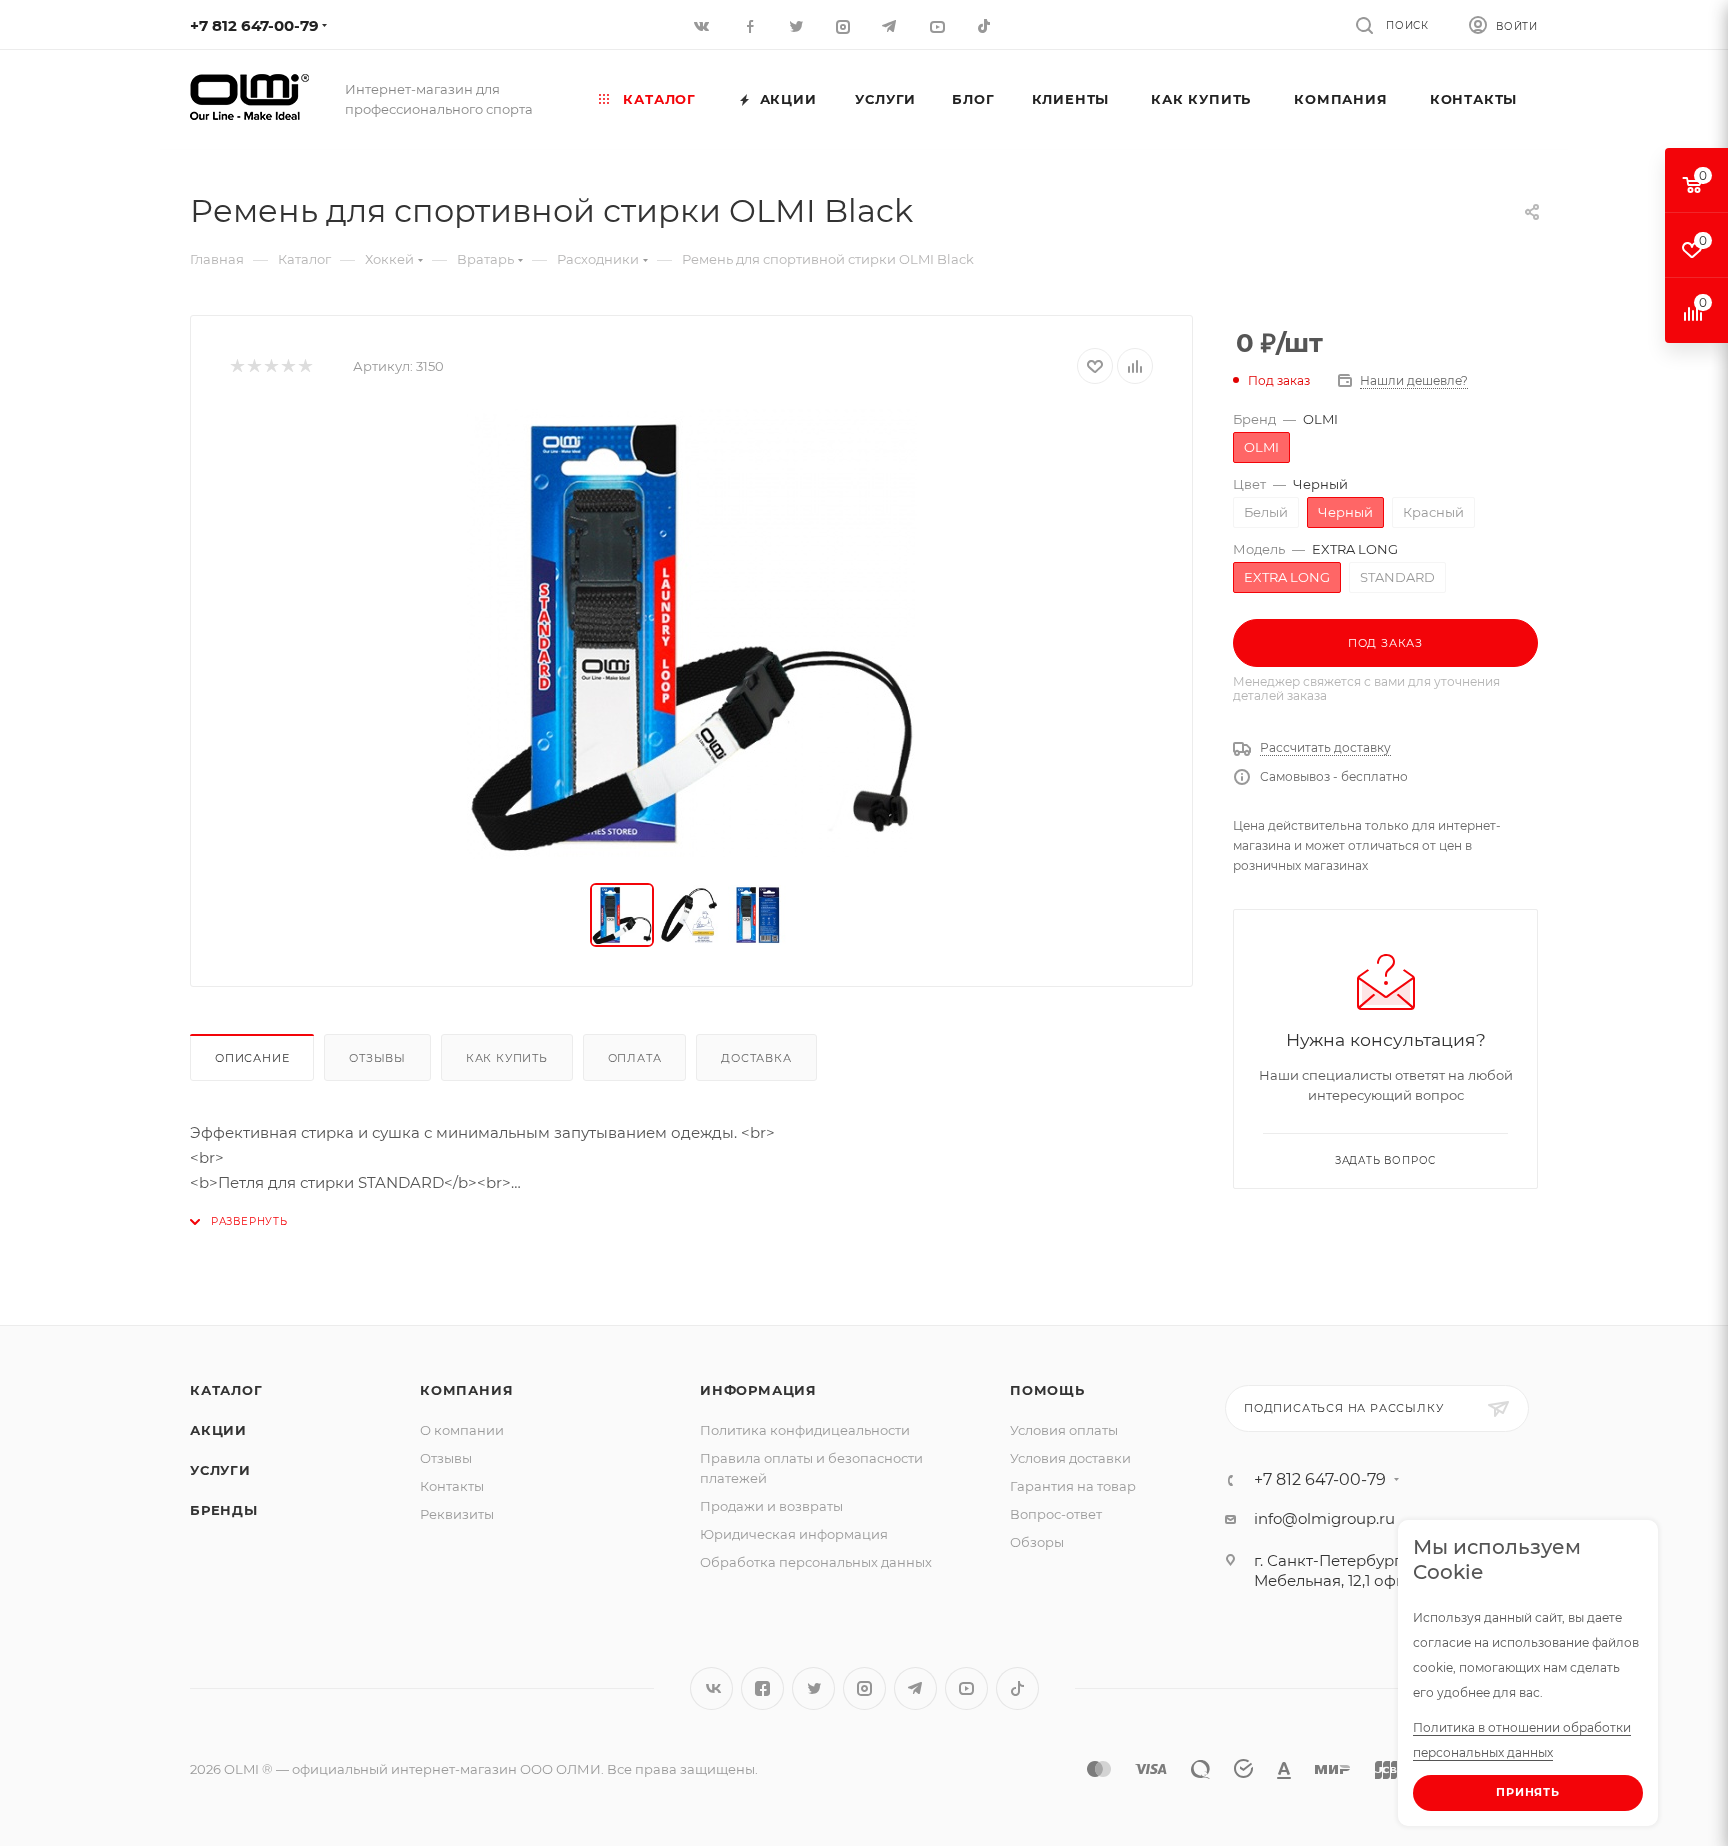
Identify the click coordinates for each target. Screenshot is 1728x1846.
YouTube (966, 1688)
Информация (758, 1390)
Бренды (224, 1510)
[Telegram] (891, 25)
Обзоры (1037, 1542)
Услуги (220, 1470)
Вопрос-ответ (1056, 1514)
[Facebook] (750, 25)
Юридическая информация (794, 1534)
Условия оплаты (1064, 1430)
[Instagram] (844, 25)
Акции (218, 1430)
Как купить (507, 1058)
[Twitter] (797, 25)
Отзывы (377, 1058)
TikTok (985, 25)
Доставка (756, 1058)
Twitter (813, 1688)
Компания (466, 1390)
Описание (252, 1058)
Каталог (226, 1390)
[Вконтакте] (703, 25)
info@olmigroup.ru (1324, 1518)
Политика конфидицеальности (805, 1430)
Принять (1528, 1792)
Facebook (762, 1688)
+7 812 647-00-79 (254, 25)
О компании (462, 1430)
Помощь (1047, 1390)
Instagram (864, 1688)
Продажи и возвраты (771, 1506)
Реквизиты (457, 1514)
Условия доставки (1070, 1458)
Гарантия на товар (1073, 1486)
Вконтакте (711, 1688)
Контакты (452, 1486)
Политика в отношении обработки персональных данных (1522, 1740)
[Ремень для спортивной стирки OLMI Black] (692, 634)
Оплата (635, 1058)
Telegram (915, 1688)
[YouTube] (938, 25)
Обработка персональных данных (816, 1562)
